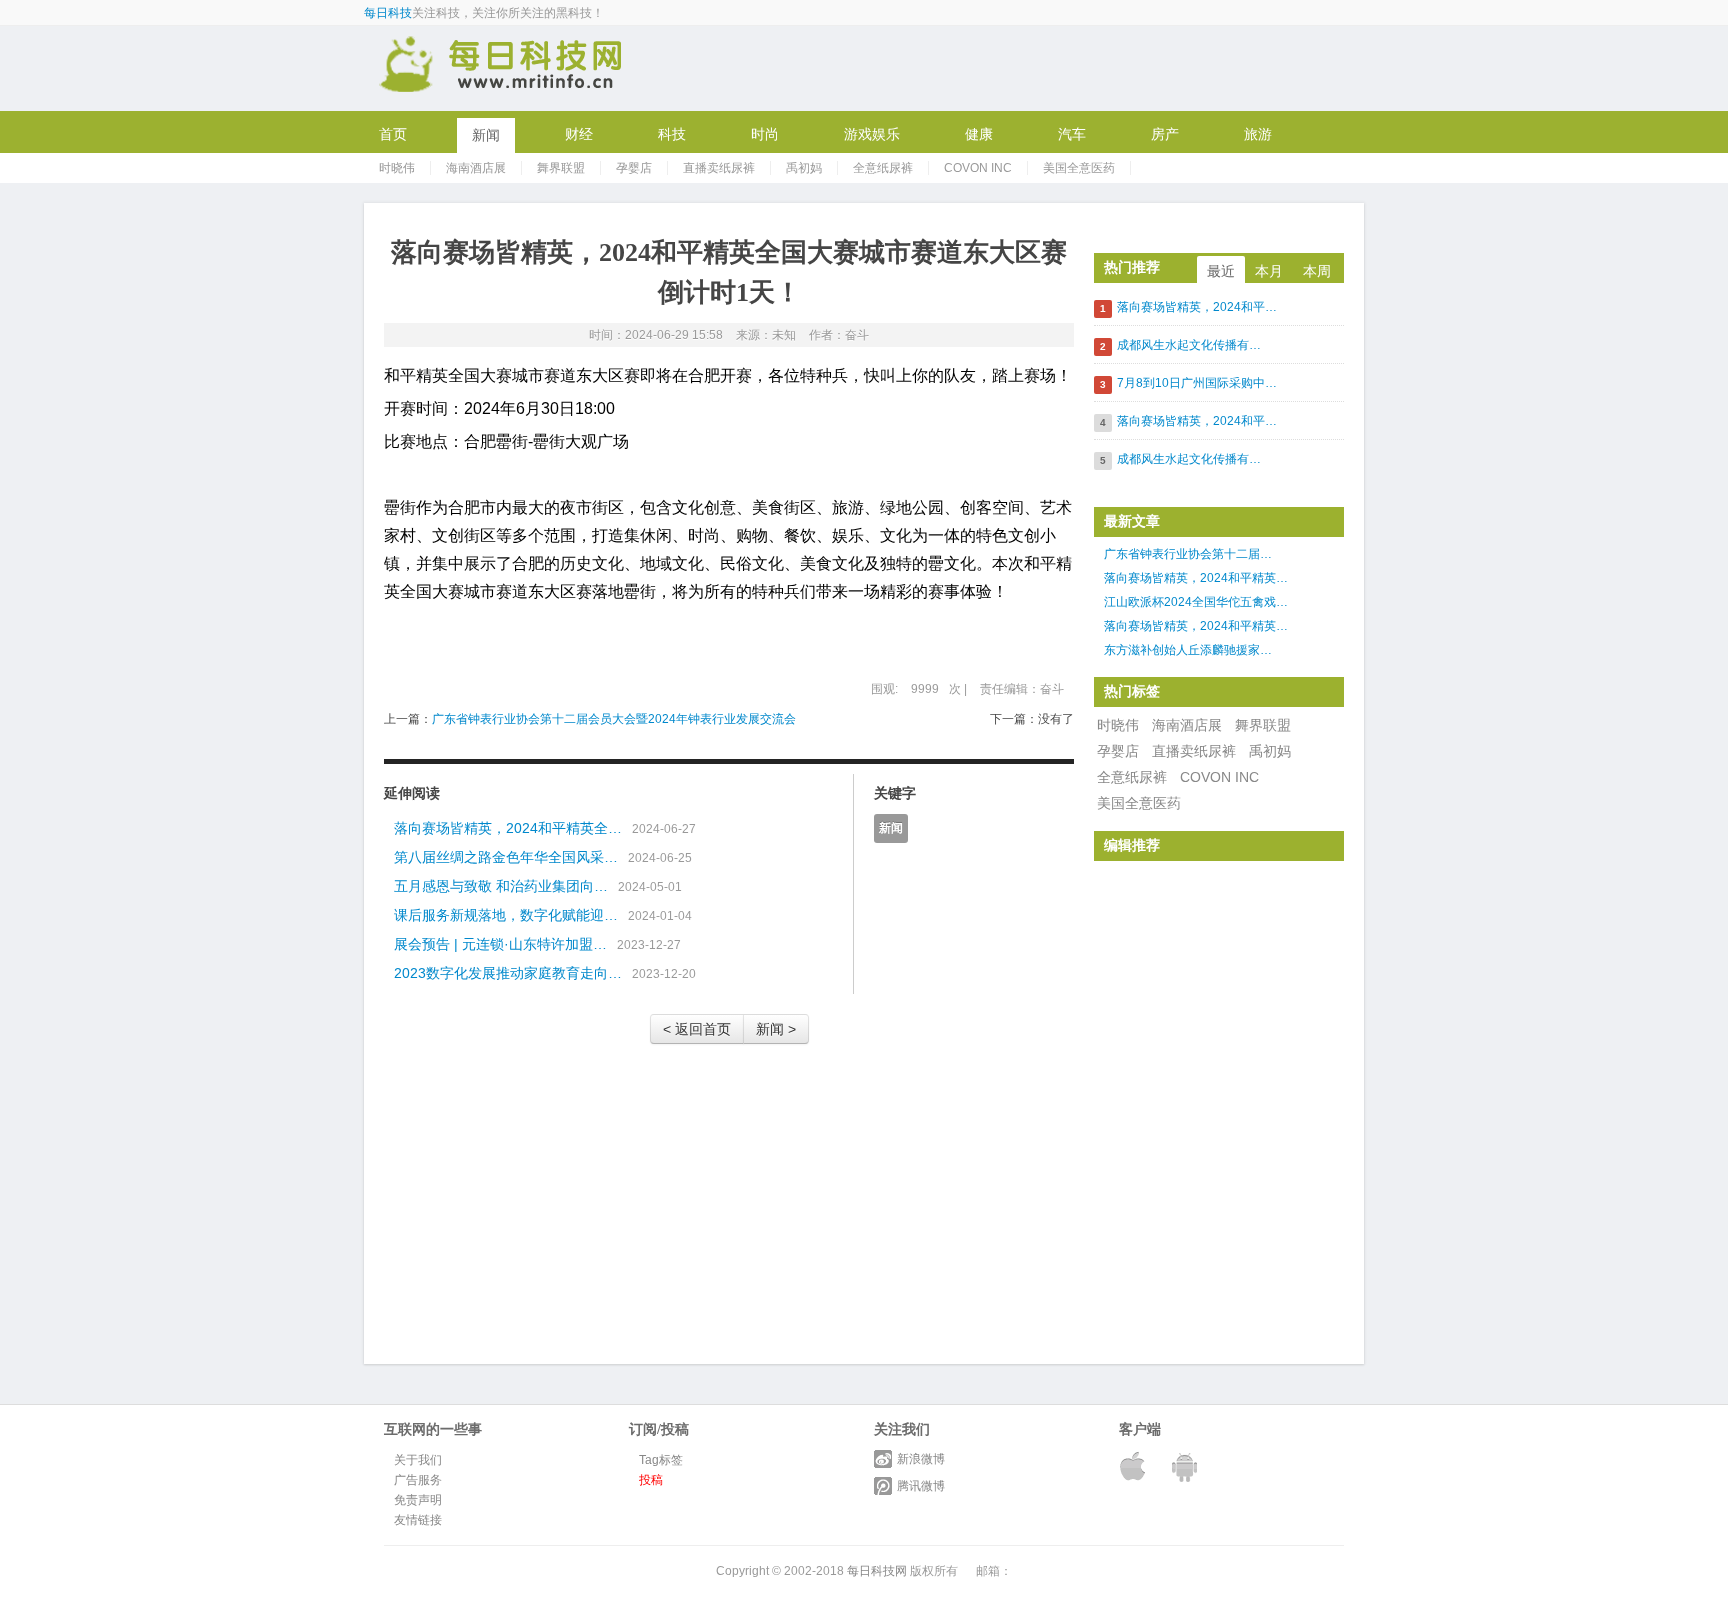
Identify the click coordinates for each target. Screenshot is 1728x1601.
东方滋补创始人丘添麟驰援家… (1188, 650)
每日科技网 (877, 1571)
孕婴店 (634, 168)
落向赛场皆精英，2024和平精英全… (508, 828)
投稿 (651, 1480)
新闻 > (776, 1029)
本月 (1269, 271)
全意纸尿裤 (883, 168)
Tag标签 (661, 1460)
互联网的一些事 (502, 67)
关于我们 (418, 1460)
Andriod (1187, 1466)
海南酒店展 (476, 168)
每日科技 (388, 13)
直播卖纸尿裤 (719, 168)
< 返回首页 (697, 1029)
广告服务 (418, 1480)
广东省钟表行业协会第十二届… (1188, 554)
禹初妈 (804, 168)
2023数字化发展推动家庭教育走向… (508, 973)
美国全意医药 (1079, 168)
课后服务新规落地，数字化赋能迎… (506, 915)
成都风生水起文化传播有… (1189, 345)
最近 (1221, 271)
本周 (1317, 271)
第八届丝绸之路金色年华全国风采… (506, 857)
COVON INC (978, 168)
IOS (1135, 1466)
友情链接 (418, 1520)
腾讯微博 (921, 1486)
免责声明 (418, 1500)
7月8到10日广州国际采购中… (1197, 383)
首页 (393, 134)
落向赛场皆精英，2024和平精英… (1196, 578)
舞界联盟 (561, 168)
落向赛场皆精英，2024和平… (1197, 307)
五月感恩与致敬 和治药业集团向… (501, 886)
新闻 (891, 828)
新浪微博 (921, 1459)
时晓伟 (397, 168)
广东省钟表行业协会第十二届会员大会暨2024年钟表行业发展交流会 (614, 719)
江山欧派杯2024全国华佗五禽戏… (1196, 602)
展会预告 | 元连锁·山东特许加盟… (500, 944)
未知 (784, 335)
